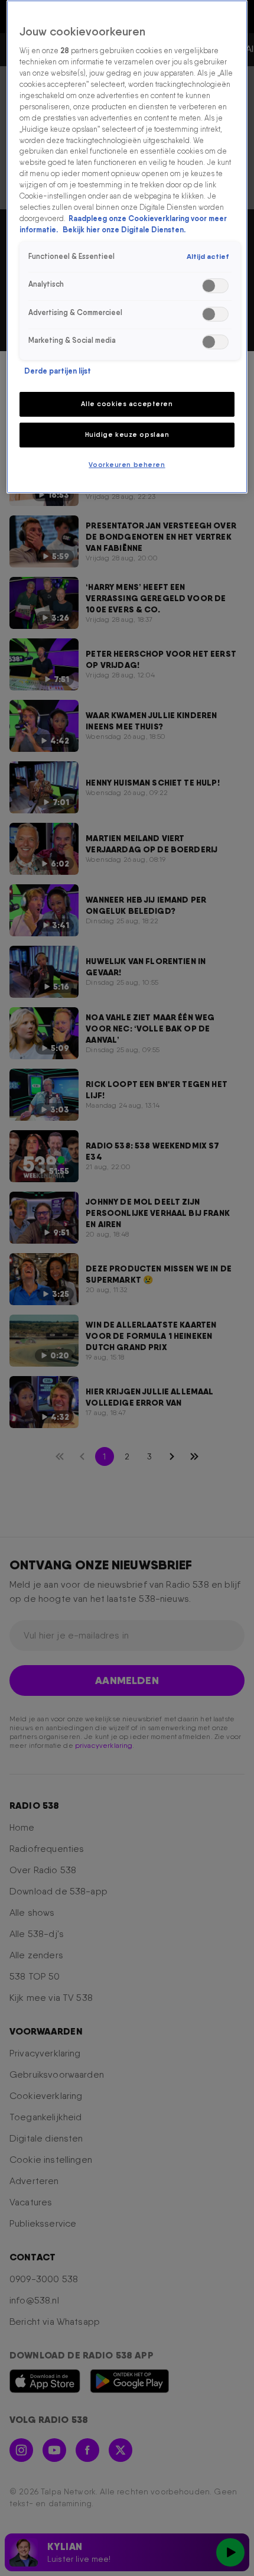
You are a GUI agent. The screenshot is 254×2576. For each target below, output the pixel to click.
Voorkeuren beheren (127, 465)
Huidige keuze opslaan (127, 434)
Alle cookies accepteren (127, 404)
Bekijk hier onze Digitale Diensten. (124, 230)
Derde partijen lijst (58, 371)
